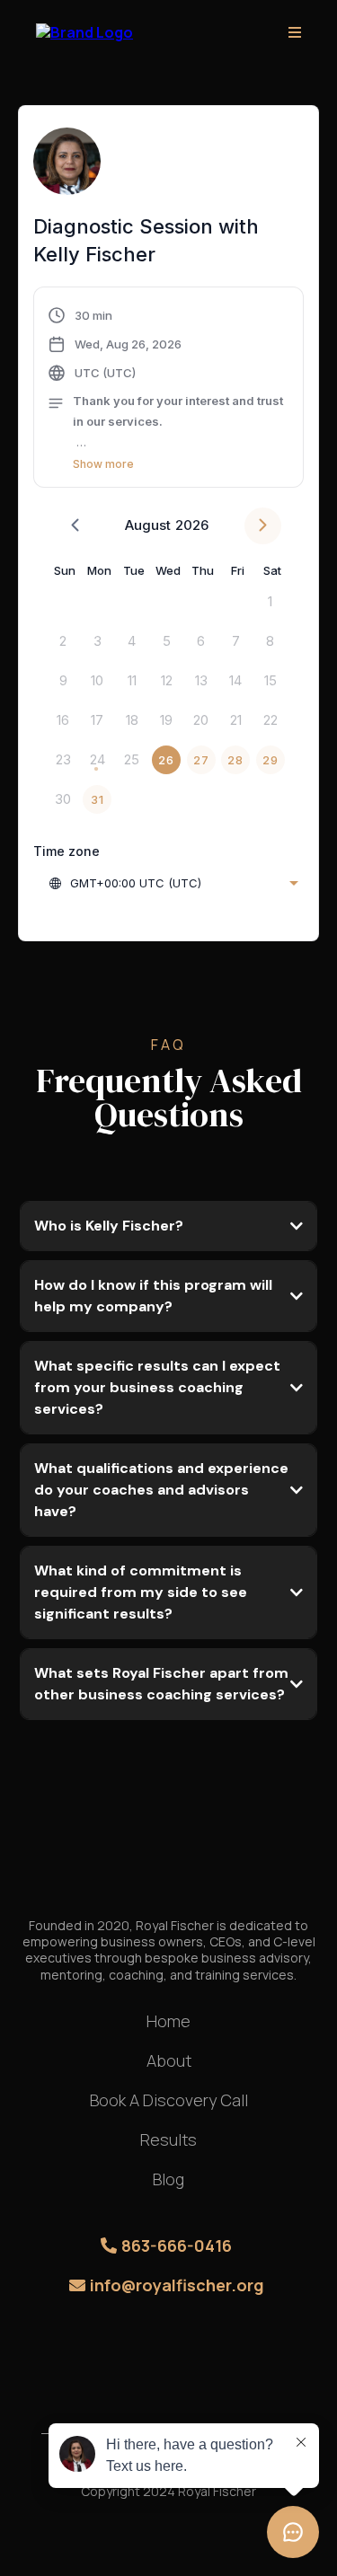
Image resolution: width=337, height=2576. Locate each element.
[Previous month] (75, 526)
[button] (295, 33)
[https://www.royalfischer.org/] (84, 31)
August (148, 525)
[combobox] (173, 883)
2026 (192, 525)
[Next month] (263, 526)
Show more (103, 464)
